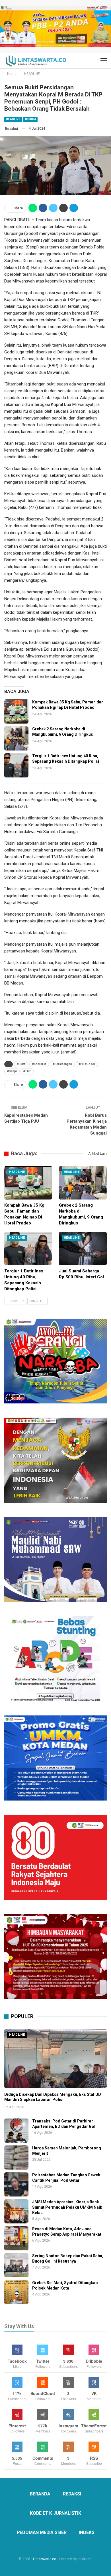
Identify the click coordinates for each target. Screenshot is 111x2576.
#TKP (27, 1071)
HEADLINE (13, 119)
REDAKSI (72, 2494)
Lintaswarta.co (45, 2559)
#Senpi (12, 1071)
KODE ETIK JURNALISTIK (55, 2513)
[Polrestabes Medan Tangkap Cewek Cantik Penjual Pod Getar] (16, 2184)
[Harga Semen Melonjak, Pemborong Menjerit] (16, 2157)
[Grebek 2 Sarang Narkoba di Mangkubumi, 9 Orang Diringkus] (16, 738)
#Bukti (21, 1064)
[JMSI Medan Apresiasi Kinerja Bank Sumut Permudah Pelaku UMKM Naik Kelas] (16, 2211)
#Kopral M (39, 1064)
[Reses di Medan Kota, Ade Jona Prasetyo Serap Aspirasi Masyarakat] (16, 2238)
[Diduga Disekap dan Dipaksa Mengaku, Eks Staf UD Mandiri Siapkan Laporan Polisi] (55, 2059)
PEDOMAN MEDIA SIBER (42, 2532)
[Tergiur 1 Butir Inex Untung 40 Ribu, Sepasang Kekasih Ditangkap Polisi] (16, 765)
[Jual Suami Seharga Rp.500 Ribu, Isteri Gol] (83, 1249)
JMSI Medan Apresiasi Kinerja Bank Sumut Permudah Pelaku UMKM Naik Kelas (67, 2207)
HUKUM (30, 119)
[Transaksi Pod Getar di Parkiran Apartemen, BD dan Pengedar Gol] (16, 2131)
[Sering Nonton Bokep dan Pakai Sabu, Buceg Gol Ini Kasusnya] (16, 2265)
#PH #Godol (87, 1064)
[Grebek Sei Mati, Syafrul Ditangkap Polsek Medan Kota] (16, 2292)
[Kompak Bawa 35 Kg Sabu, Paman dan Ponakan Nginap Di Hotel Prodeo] (16, 712)
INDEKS (87, 2532)
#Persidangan (62, 1064)
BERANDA (40, 2494)
